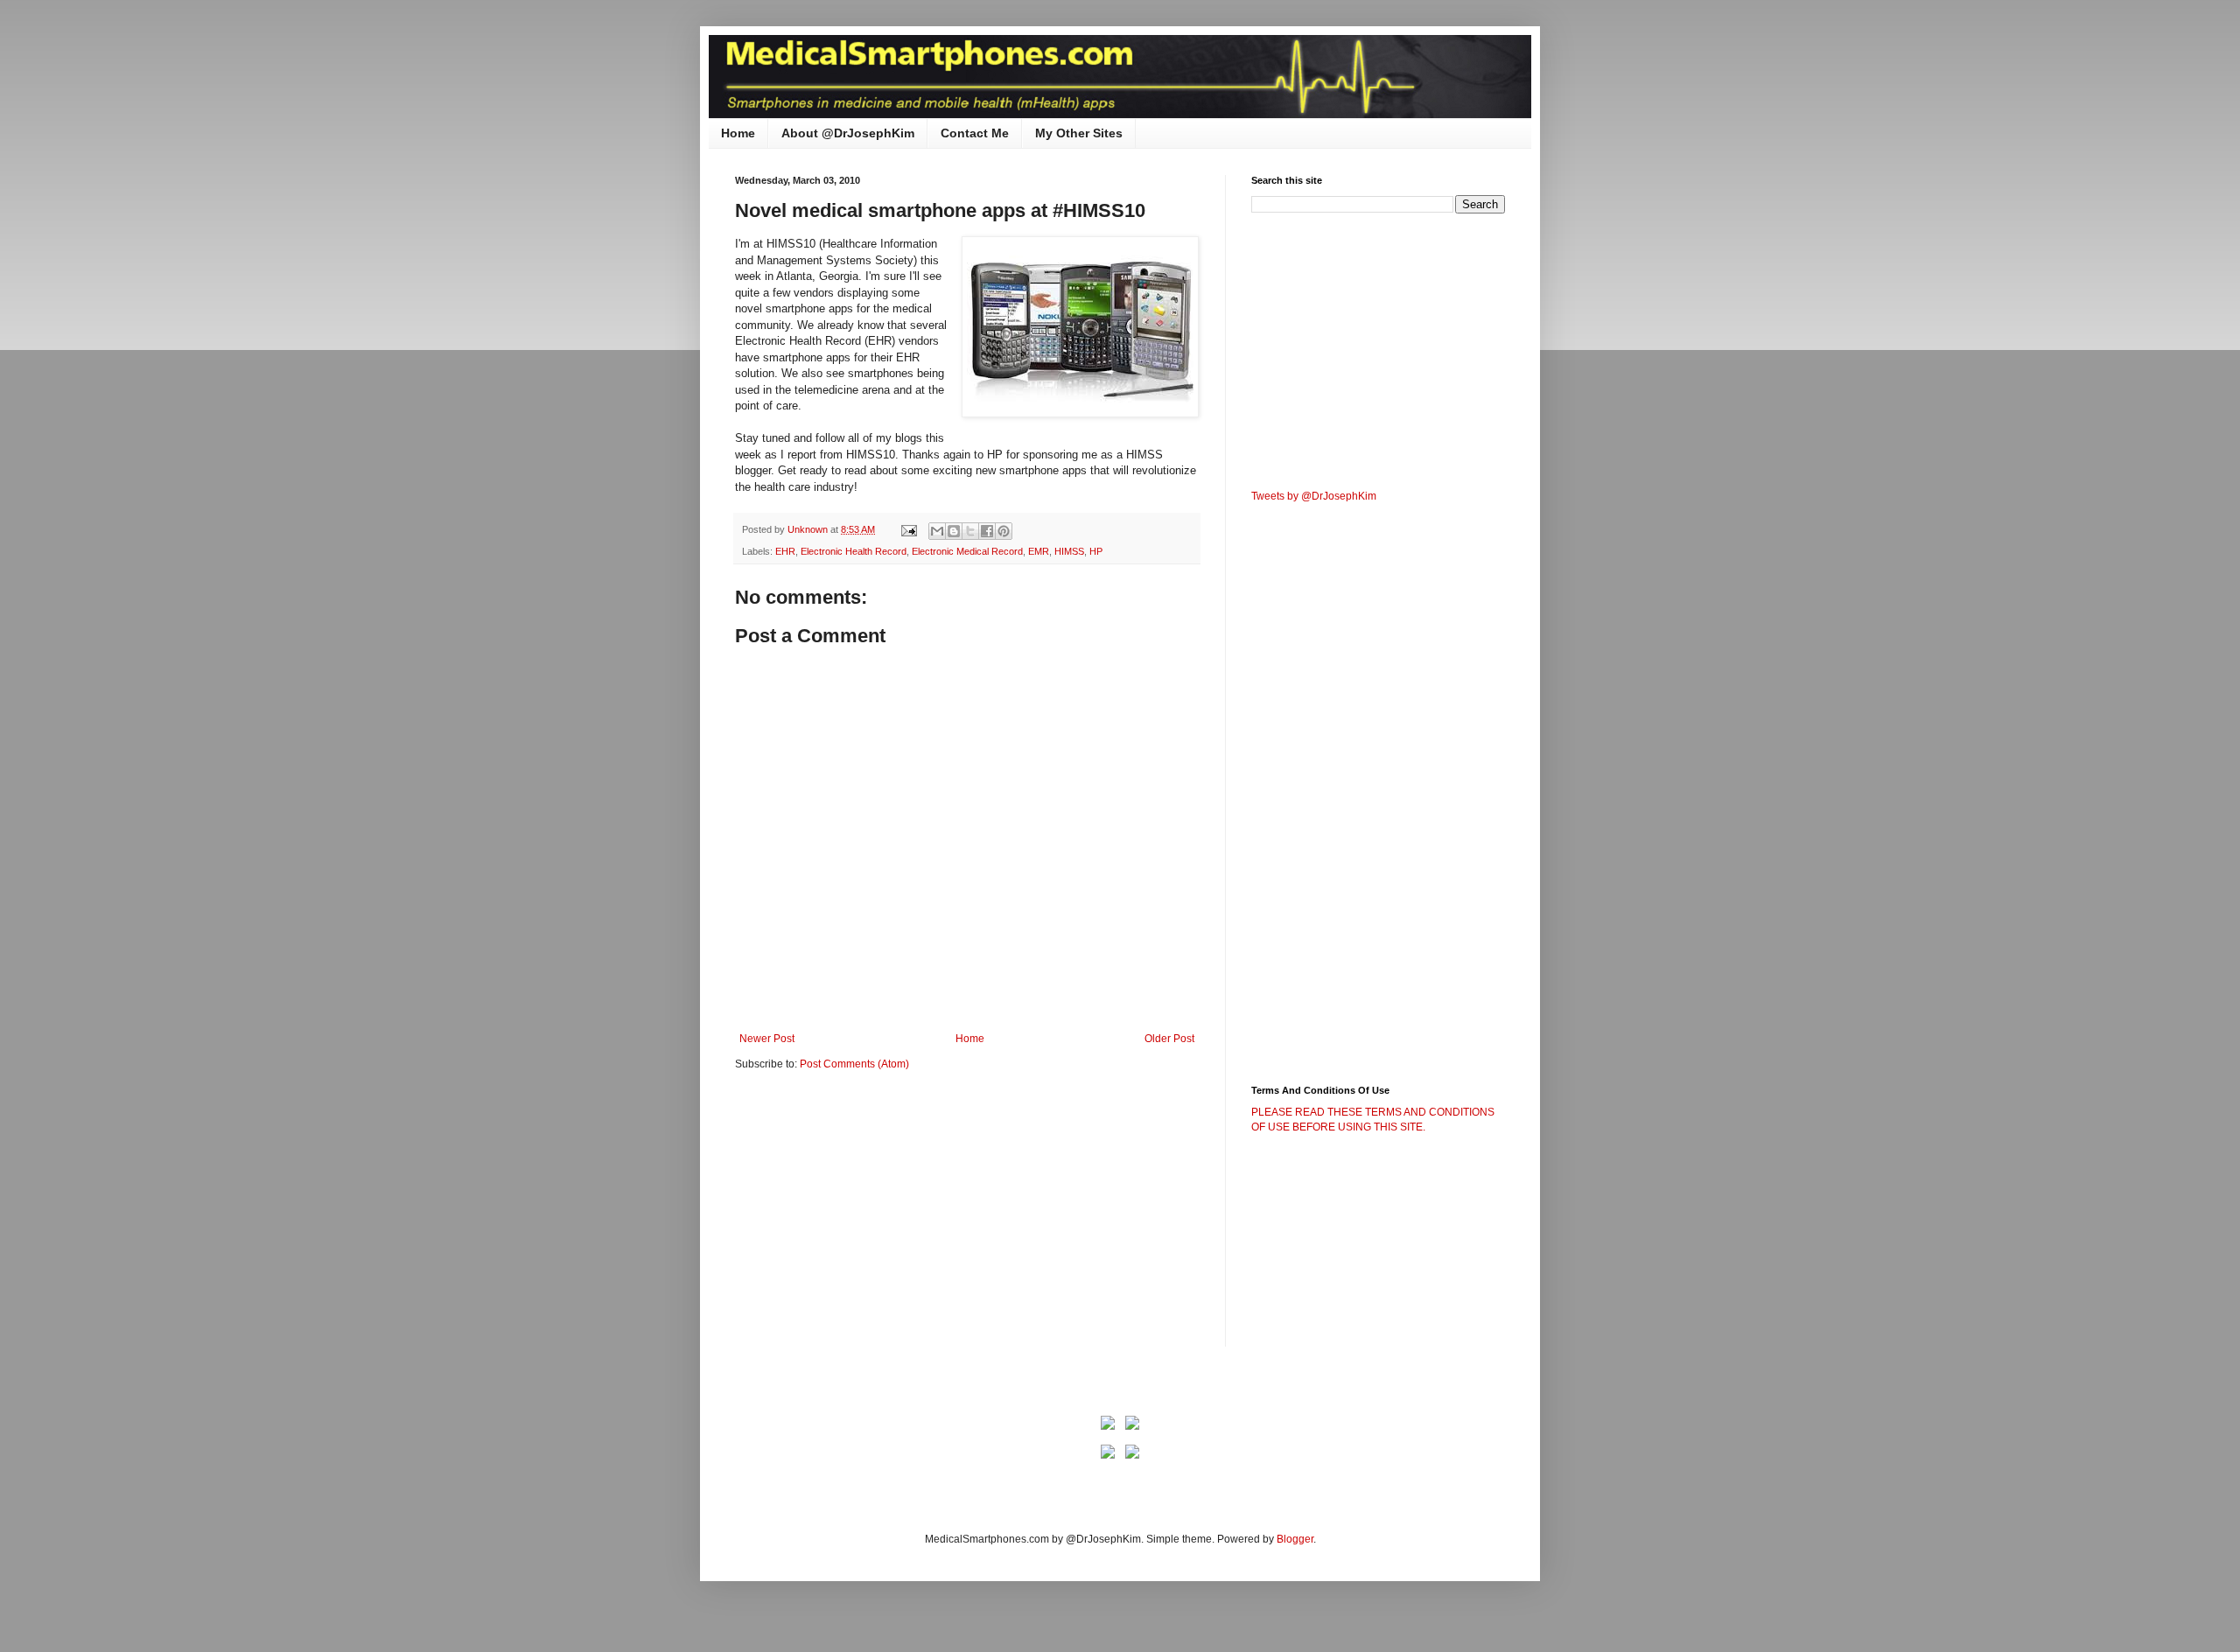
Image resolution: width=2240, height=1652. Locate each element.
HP (1096, 551)
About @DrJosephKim (848, 133)
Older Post (1169, 1039)
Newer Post (767, 1039)
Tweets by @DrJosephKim (1314, 496)
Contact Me (975, 133)
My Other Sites (1079, 133)
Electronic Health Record (854, 551)
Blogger (1295, 1539)
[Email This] (937, 531)
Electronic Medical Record (967, 551)
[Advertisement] (882, 1221)
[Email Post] (908, 529)
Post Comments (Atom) (854, 1064)
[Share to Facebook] (987, 531)
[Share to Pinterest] (1004, 531)
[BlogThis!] (954, 531)
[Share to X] (970, 531)
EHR (785, 551)
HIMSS (1069, 551)
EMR (1039, 551)
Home (738, 133)
